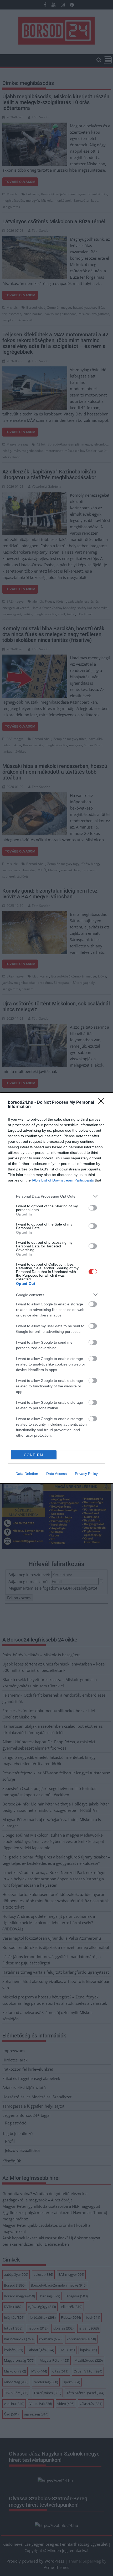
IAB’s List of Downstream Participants (63, 1180)
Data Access (56, 1474)
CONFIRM (34, 1455)
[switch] (93, 1208)
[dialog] (56, 1288)
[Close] (103, 1103)
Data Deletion (27, 1474)
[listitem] (56, 1196)
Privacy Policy (86, 1474)
